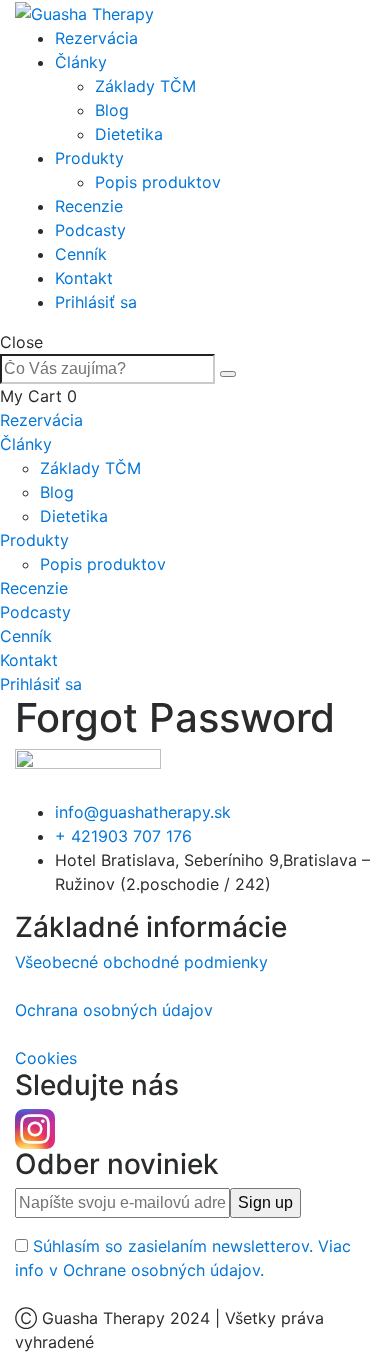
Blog (112, 110)
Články (81, 62)
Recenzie (89, 206)
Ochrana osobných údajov (114, 1010)
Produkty (89, 158)
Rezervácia (96, 38)
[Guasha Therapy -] (84, 12)
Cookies (46, 1058)
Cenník (81, 254)
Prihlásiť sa (96, 302)
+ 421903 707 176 (123, 836)
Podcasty (90, 230)
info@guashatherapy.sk (143, 812)
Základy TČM (145, 86)
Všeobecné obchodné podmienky (141, 962)
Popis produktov (158, 182)
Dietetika (129, 134)
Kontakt (84, 278)
